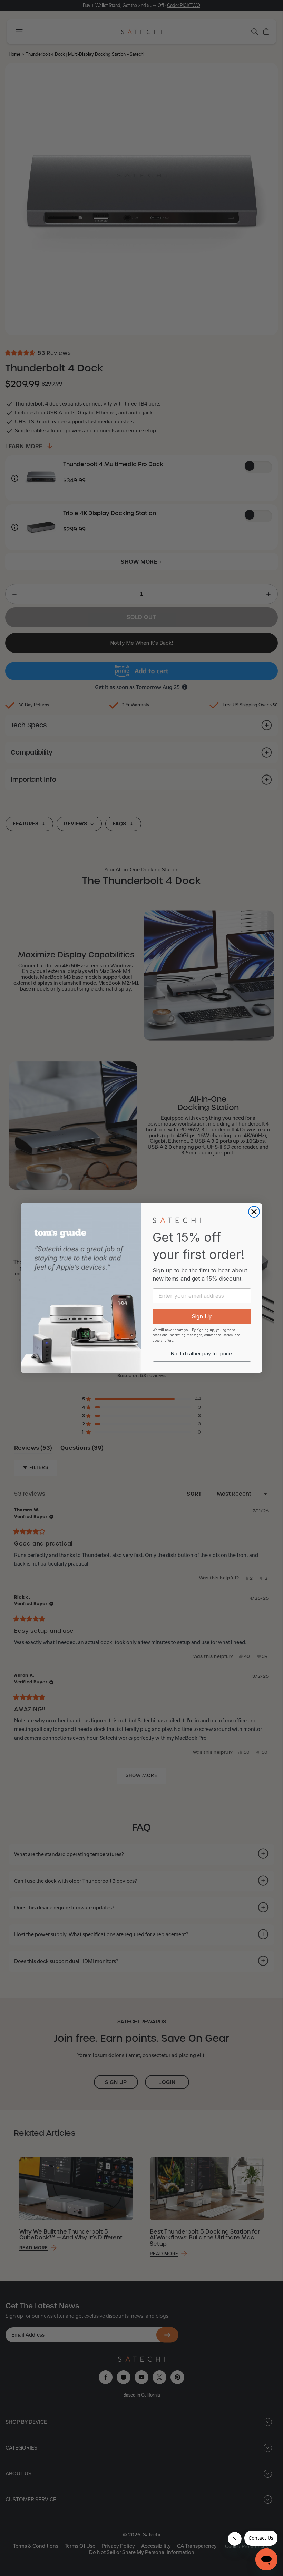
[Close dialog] (254, 1212)
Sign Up (202, 1316)
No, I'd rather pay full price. (202, 1353)
